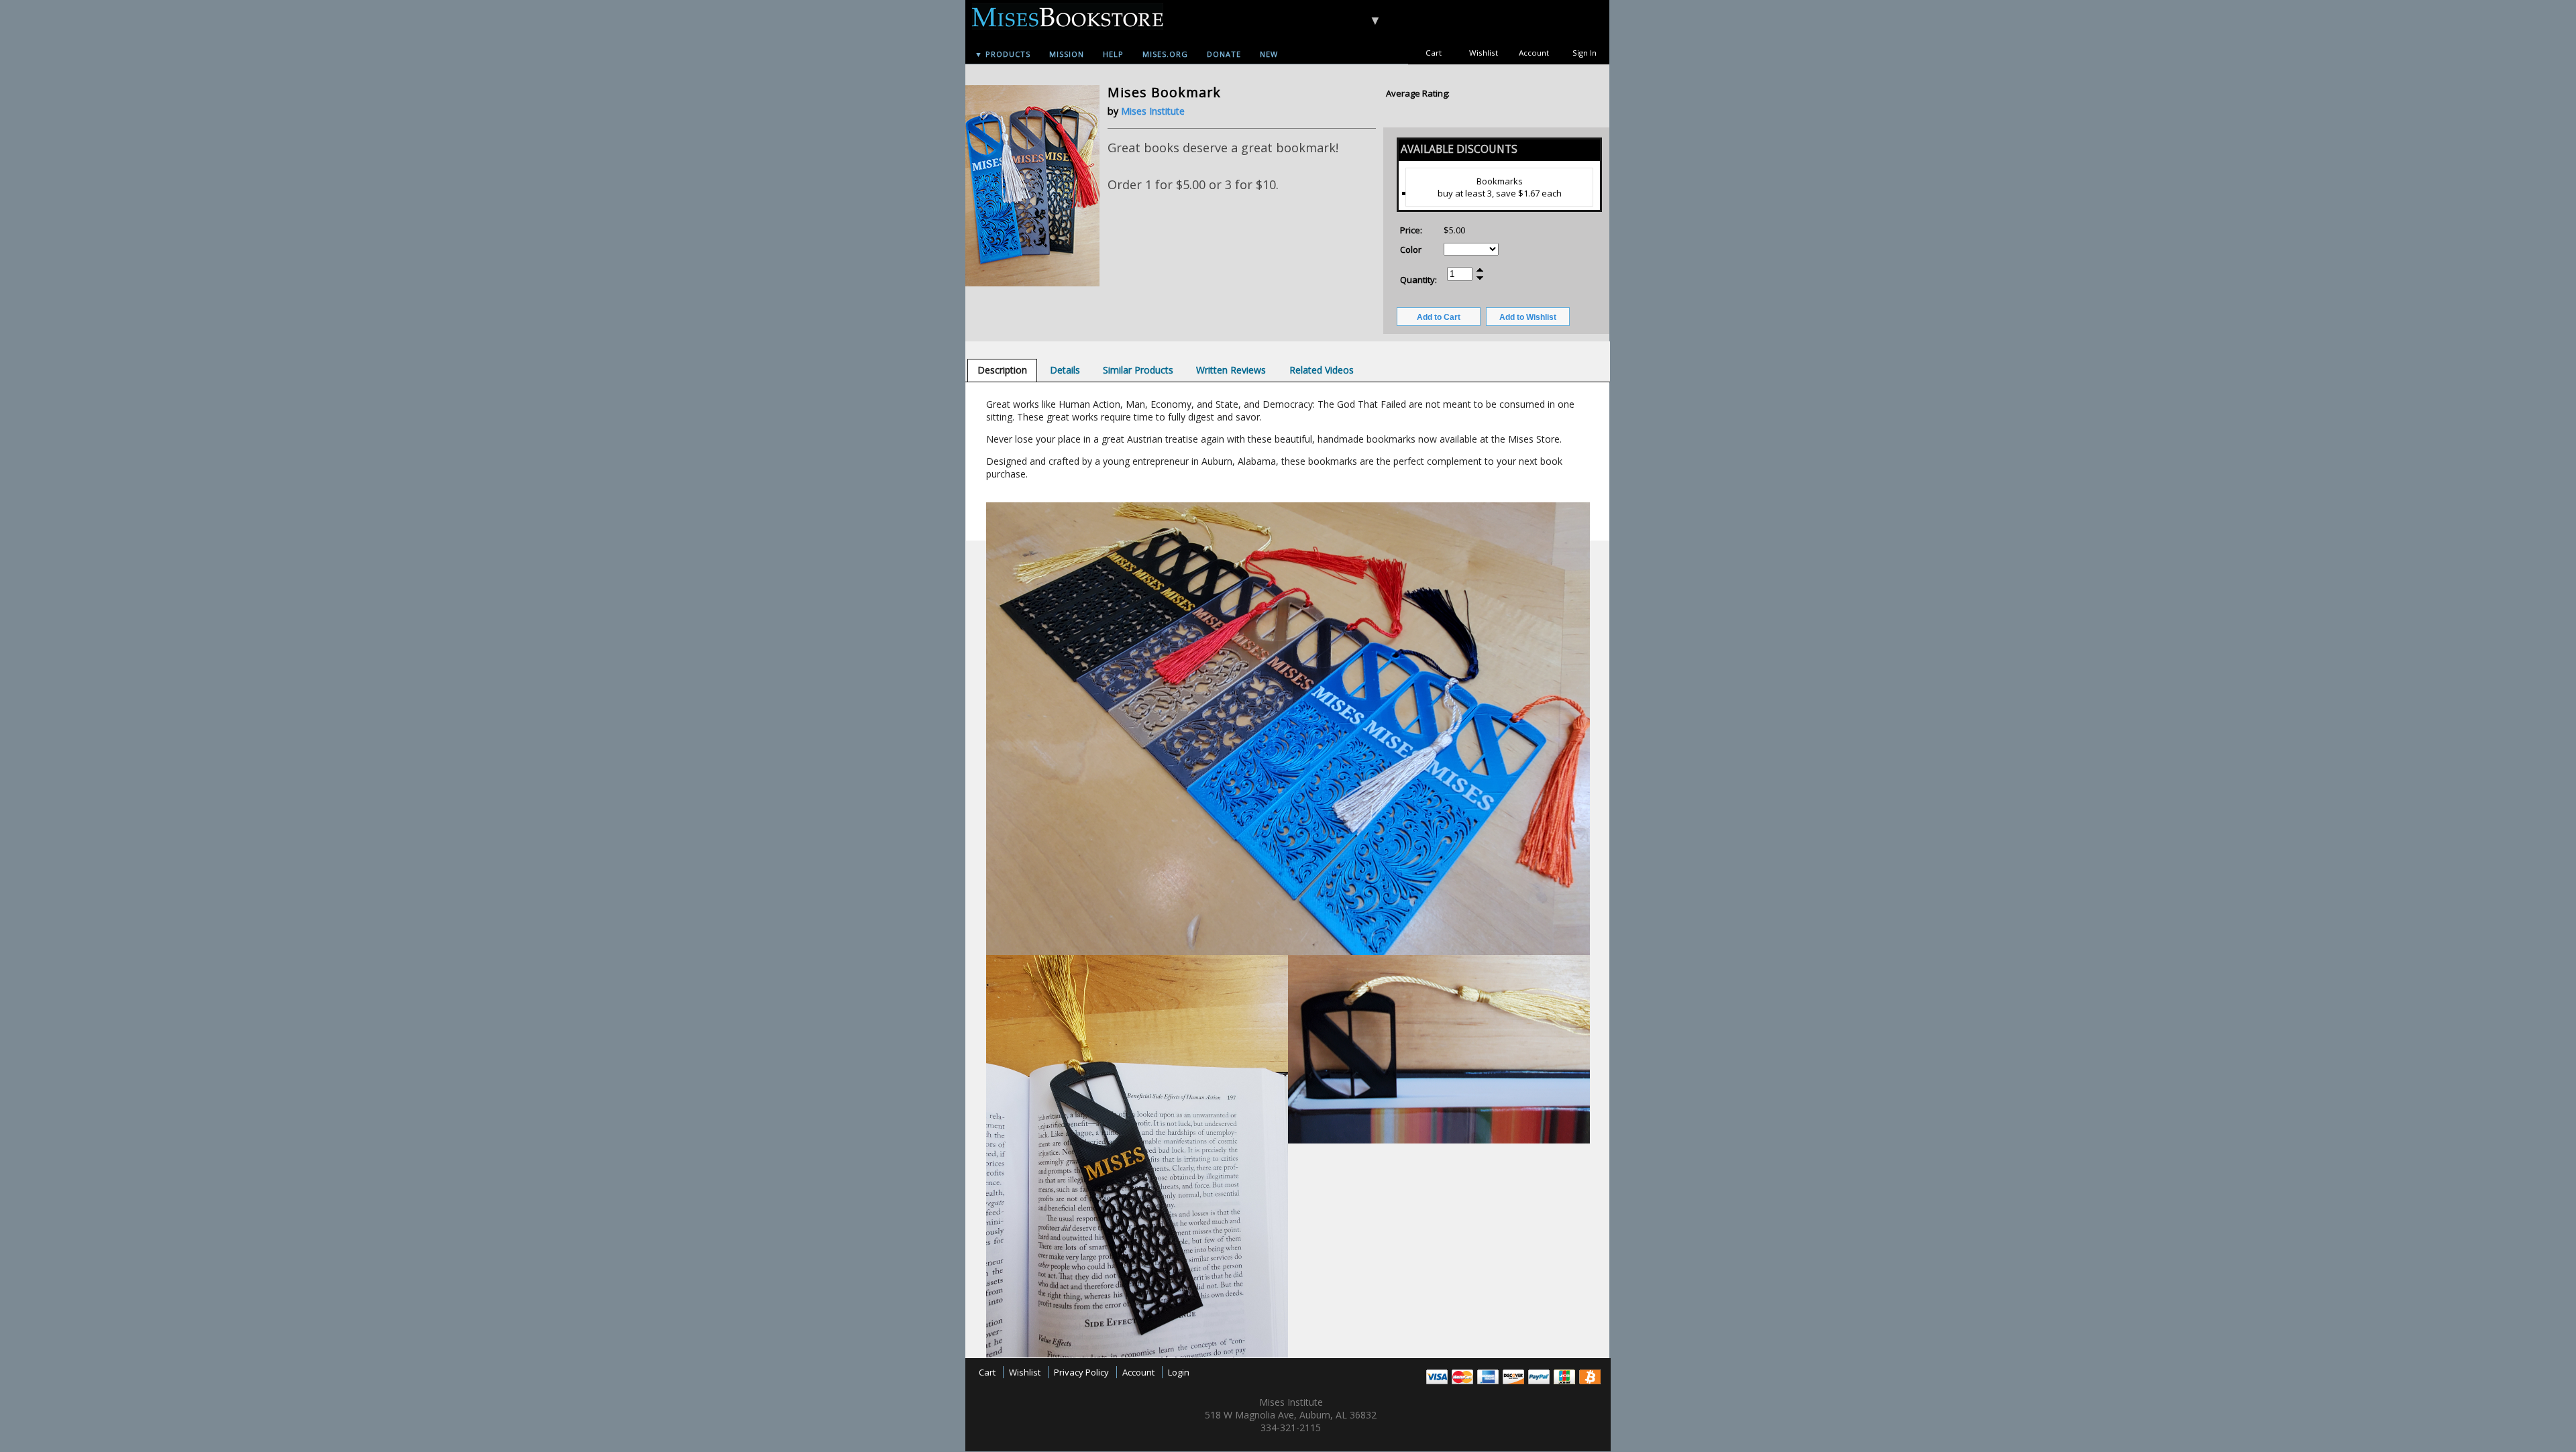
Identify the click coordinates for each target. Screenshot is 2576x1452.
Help (1113, 54)
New (1269, 54)
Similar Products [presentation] (1138, 370)
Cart (1434, 53)
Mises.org (1165, 54)
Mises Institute (1153, 111)
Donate (1224, 54)
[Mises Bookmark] (1032, 283)
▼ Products (1003, 54)
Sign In (1585, 53)
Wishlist (1484, 53)
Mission (1067, 54)
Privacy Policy (1081, 1372)
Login (1179, 1372)
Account (1534, 53)
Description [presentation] (1002, 370)
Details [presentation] (1065, 370)
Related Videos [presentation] (1322, 370)
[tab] (1002, 370)
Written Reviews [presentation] (1231, 370)
